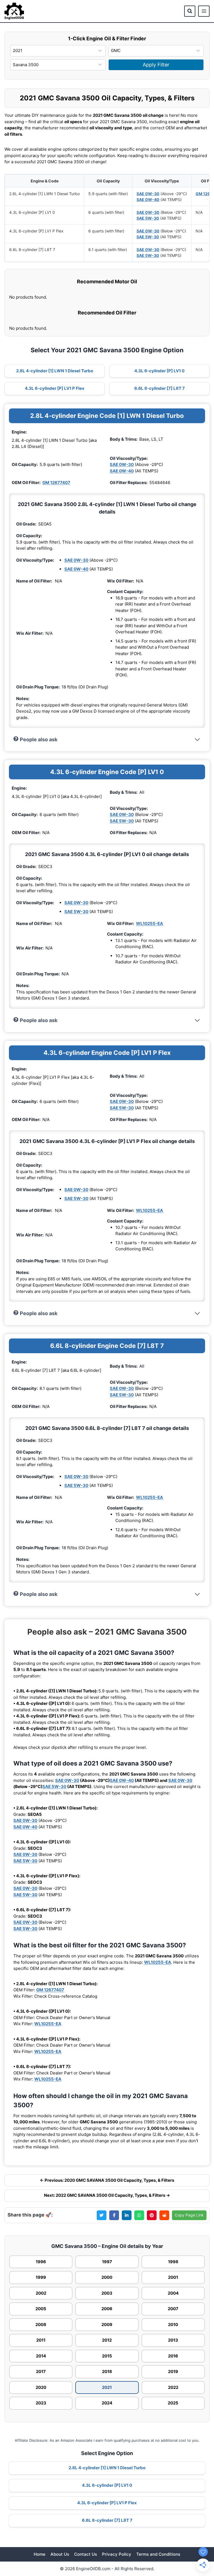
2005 (41, 2309)
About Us (60, 2554)
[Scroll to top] (201, 2540)
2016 (173, 2356)
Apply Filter (156, 65)
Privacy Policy (117, 2554)
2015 (107, 2356)
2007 (173, 2309)
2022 (173, 2387)
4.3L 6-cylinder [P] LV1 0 (159, 371)
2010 (173, 2325)
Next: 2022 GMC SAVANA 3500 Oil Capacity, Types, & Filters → (107, 2195)
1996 (41, 2262)
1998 (173, 2262)
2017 (41, 2372)
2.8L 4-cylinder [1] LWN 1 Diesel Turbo (55, 371)
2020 (41, 2387)
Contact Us (86, 2554)
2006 (107, 2309)
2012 (107, 2340)
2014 (41, 2356)
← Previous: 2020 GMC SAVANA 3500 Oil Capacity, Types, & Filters (107, 2180)
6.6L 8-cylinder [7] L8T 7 (160, 388)
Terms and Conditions (158, 2554)
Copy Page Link (189, 2215)
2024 (107, 2403)
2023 (41, 2403)
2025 (173, 2403)
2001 (173, 2277)
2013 (173, 2340)
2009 (107, 2325)
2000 (107, 2277)
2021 (107, 2387)
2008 (41, 2325)
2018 (107, 2372)
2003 (107, 2293)
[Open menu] (204, 11)
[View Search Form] (190, 11)
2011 (41, 2340)
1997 (107, 2262)
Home (40, 2554)
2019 (173, 2372)
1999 (41, 2277)
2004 (173, 2293)
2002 (41, 2293)
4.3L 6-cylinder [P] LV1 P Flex (55, 388)
